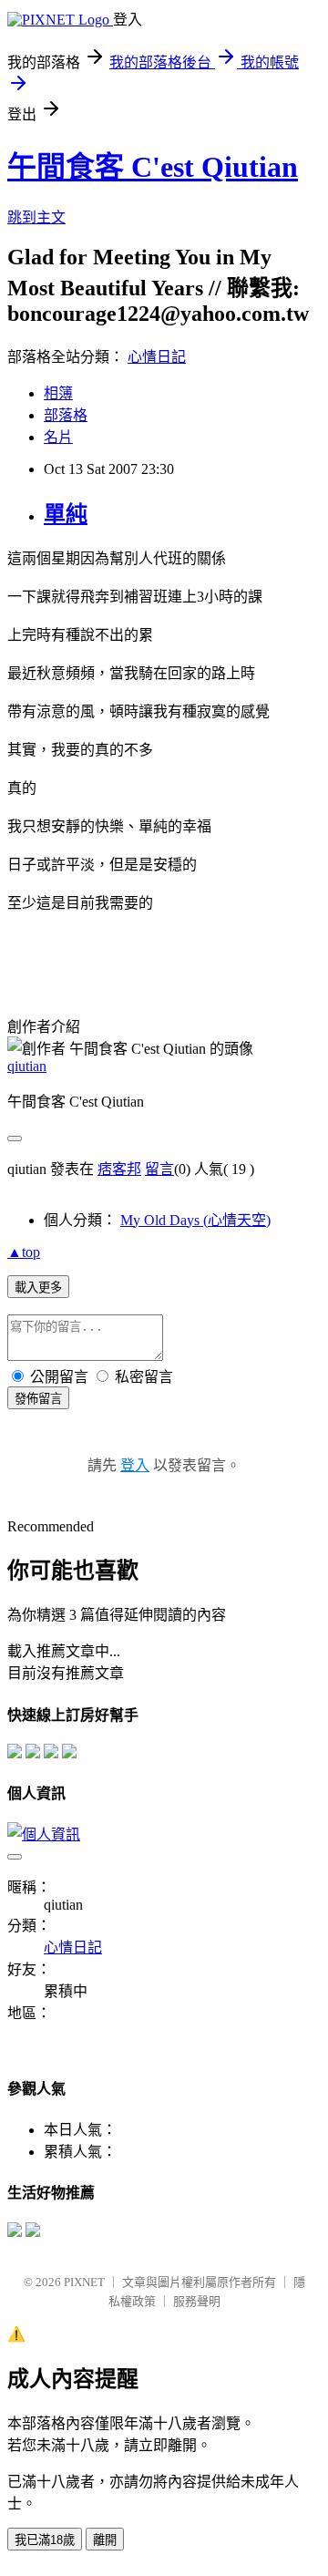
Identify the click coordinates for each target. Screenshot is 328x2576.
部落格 (66, 415)
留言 (159, 1169)
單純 (66, 514)
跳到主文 (36, 217)
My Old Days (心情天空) (195, 1220)
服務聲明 (197, 2301)
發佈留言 (38, 1399)
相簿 (58, 393)
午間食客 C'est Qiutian (153, 167)
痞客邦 (119, 1169)
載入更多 (38, 1288)
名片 (58, 437)
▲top (24, 1252)
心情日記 (157, 357)
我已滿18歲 (45, 2540)
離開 (105, 2540)
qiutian (27, 1066)
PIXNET (84, 2282)
